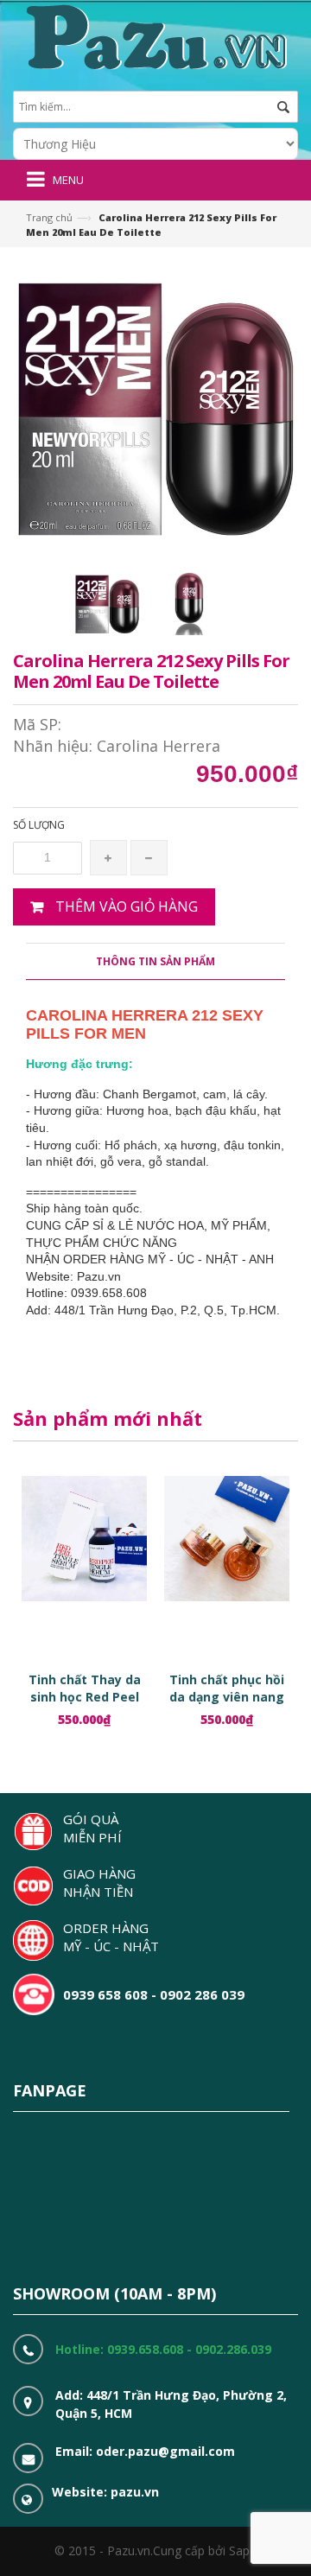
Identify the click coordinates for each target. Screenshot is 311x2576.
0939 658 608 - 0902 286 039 (154, 1994)
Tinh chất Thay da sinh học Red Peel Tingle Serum (85, 1697)
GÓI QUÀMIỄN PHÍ (92, 1828)
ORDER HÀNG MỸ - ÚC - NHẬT (111, 1937)
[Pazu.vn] (154, 35)
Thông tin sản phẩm (155, 961)
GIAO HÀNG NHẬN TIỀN (99, 1883)
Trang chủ (49, 217)
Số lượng (39, 825)
